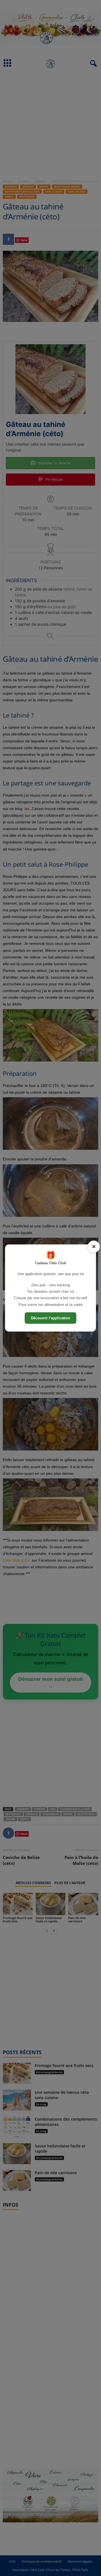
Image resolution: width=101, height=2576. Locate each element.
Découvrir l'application (50, 1318)
